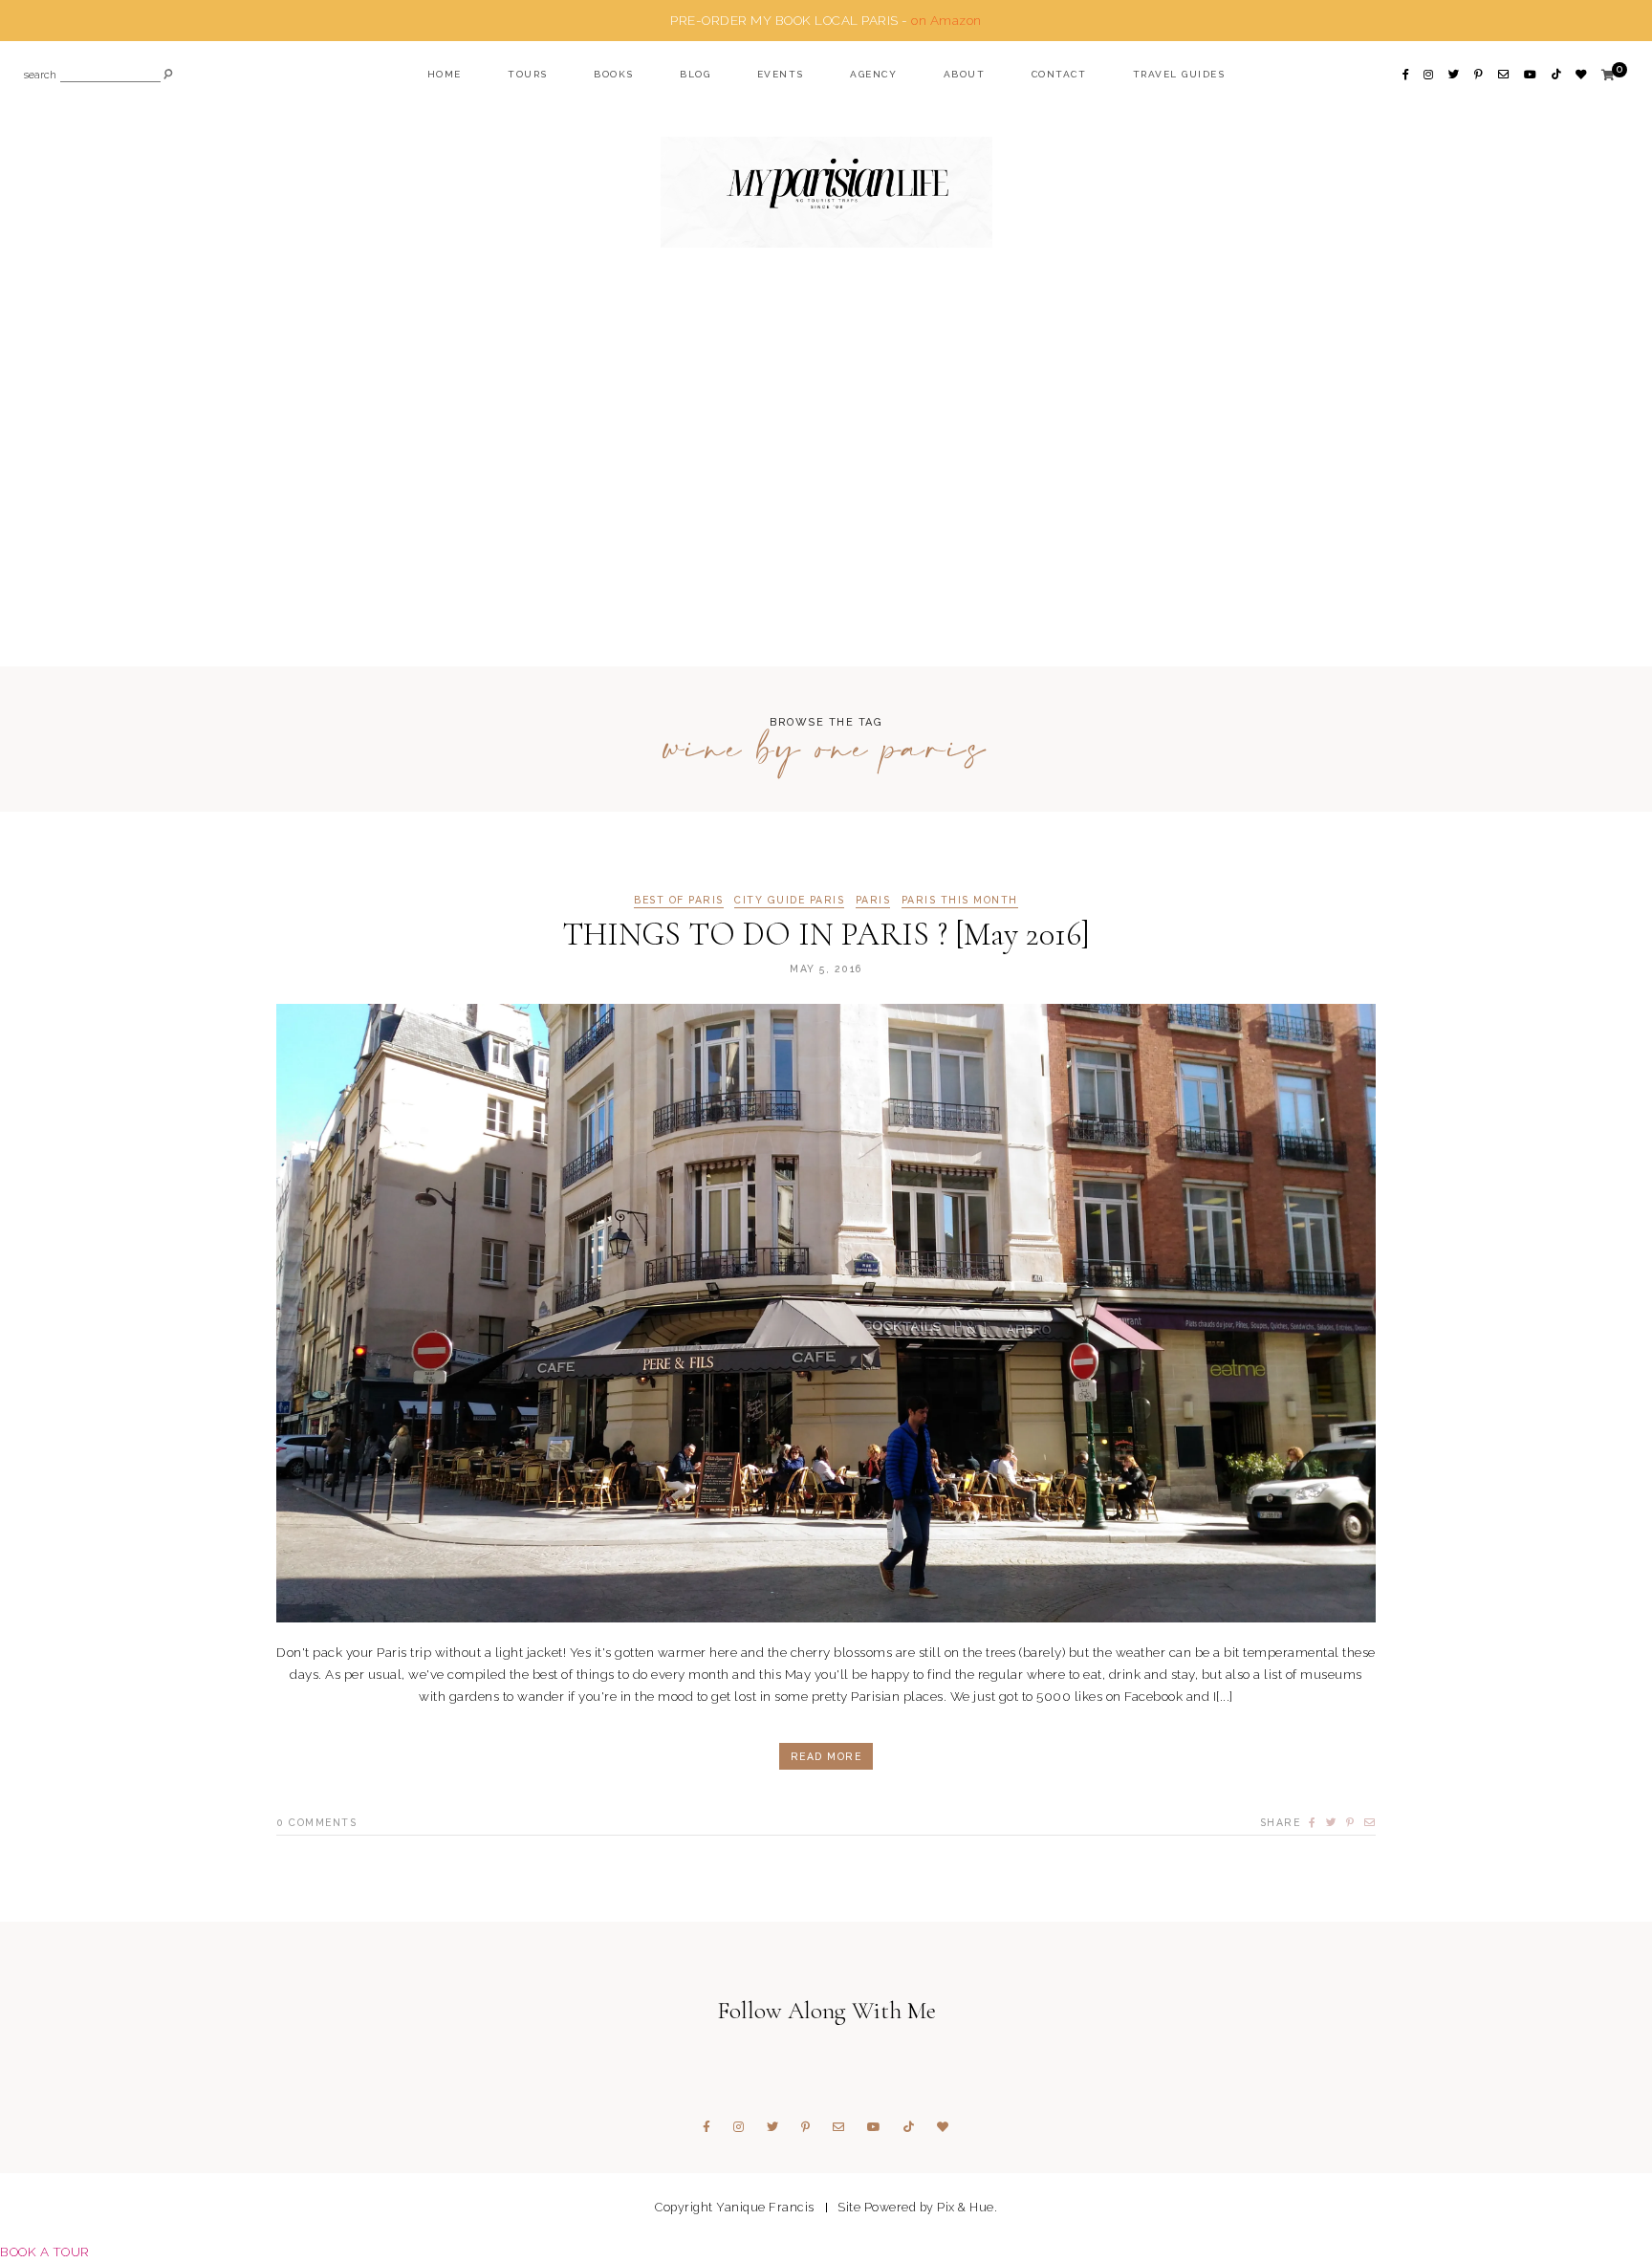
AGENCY (873, 74)
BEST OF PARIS (679, 900)
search (40, 76)
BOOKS (614, 74)
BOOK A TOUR (45, 2252)
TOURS (528, 74)
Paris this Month (960, 900)
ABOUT (965, 74)
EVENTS (781, 74)
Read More (826, 1756)
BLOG (695, 74)
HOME (445, 74)
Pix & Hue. (967, 2207)
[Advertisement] (826, 470)
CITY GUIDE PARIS (789, 900)
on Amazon (946, 20)
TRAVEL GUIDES (1179, 74)
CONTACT (1059, 74)
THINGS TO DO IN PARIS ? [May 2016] (826, 935)
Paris (873, 900)
